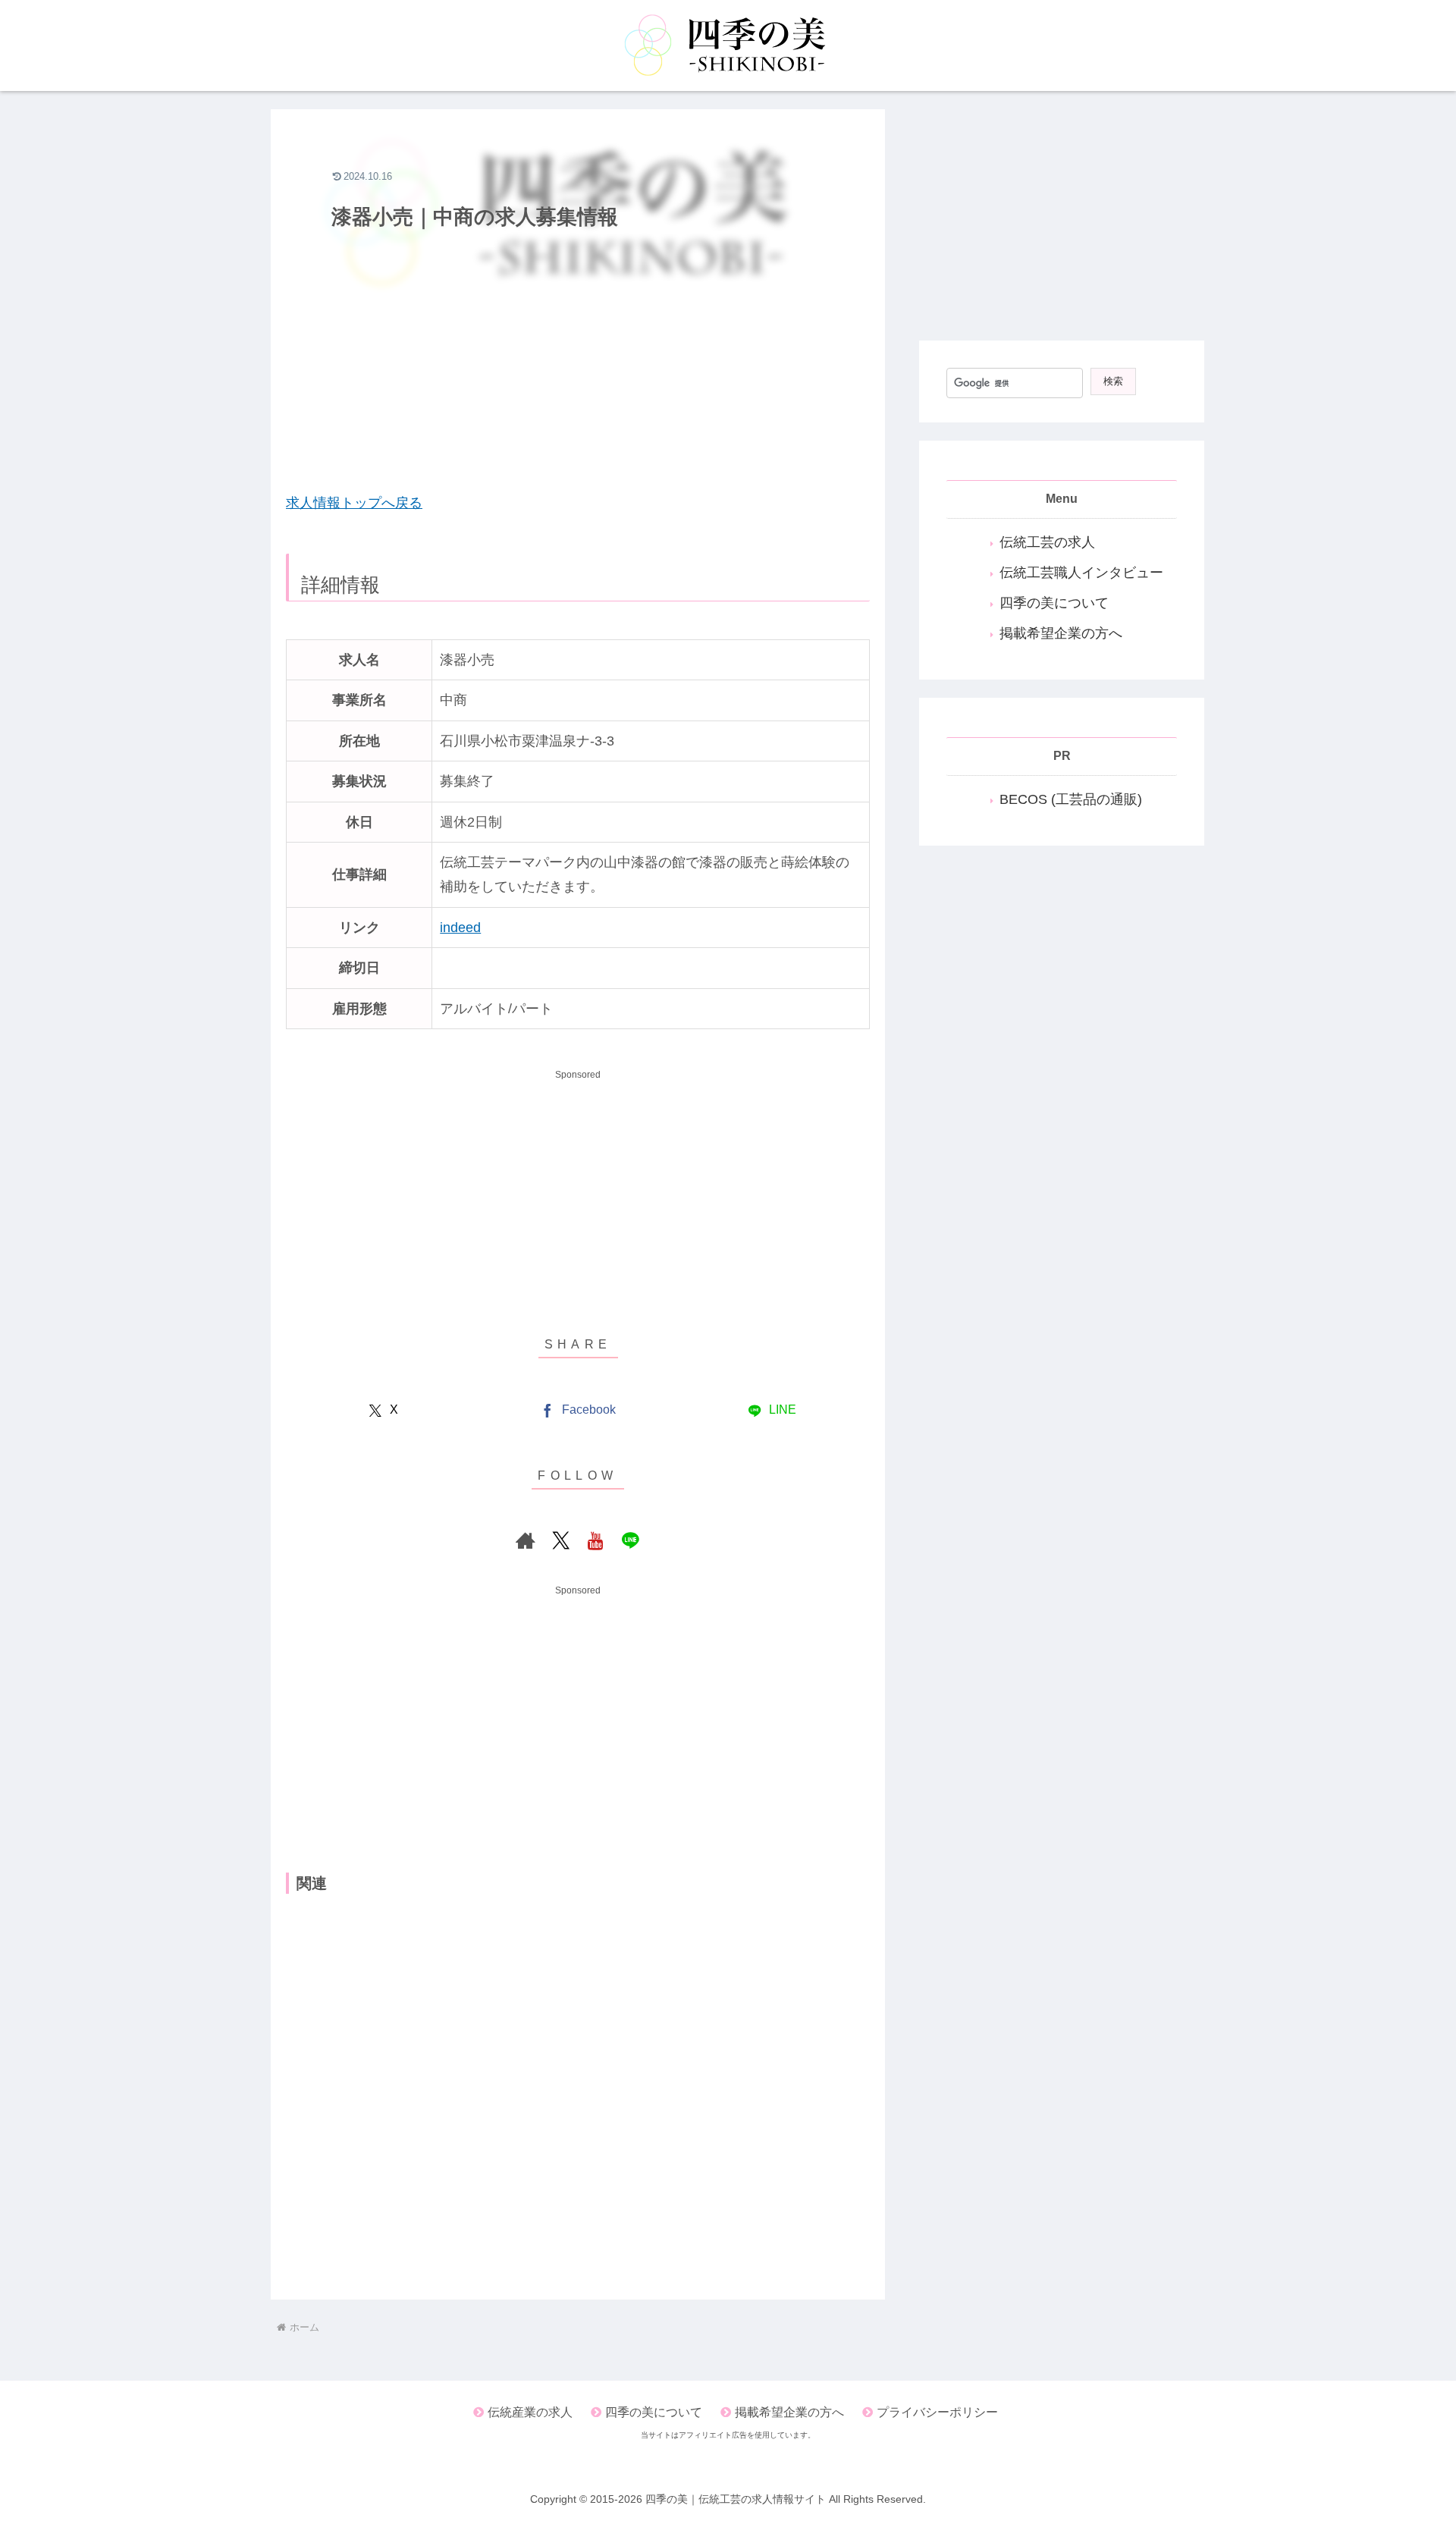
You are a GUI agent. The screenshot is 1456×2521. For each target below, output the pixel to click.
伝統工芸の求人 (1047, 542)
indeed (460, 928)
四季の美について (1054, 603)
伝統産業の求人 (530, 2412)
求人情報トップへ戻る (354, 503)
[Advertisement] (578, 369)
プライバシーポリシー (937, 2412)
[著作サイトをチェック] (526, 1540)
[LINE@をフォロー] (630, 1540)
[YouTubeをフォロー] (595, 1540)
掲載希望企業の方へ (1061, 633)
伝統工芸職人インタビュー (1081, 573)
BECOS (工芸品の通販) (1071, 799)
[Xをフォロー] (560, 1540)
